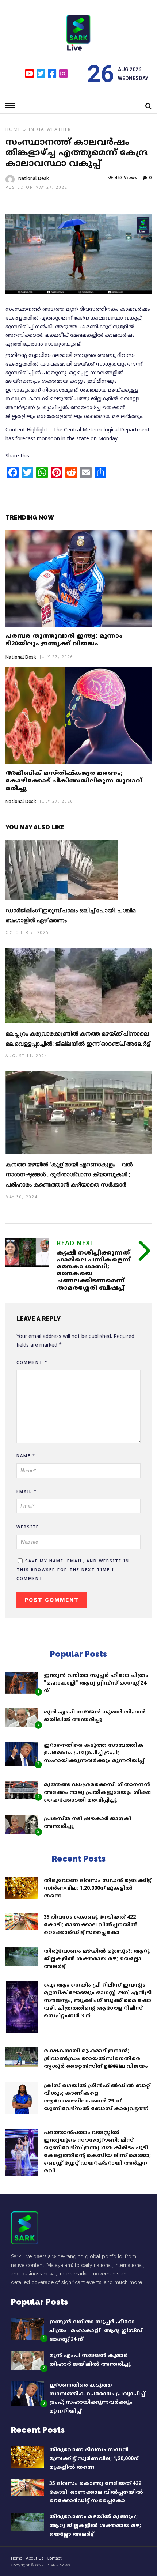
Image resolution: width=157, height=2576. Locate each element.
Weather (59, 130)
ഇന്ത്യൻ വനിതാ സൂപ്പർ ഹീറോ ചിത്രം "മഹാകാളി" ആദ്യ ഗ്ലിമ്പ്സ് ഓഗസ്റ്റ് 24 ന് (96, 1683)
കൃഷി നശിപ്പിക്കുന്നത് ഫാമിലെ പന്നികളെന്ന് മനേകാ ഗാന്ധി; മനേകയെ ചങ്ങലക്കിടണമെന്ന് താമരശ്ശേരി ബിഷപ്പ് (94, 1271)
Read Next (75, 1244)
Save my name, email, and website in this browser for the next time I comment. (73, 1570)
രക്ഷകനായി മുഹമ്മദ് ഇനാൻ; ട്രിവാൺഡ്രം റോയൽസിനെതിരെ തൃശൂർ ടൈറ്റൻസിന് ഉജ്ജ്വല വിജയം (96, 2059)
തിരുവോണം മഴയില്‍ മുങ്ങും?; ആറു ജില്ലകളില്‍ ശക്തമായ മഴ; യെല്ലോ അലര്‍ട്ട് (97, 1959)
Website (28, 1527)
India (37, 130)
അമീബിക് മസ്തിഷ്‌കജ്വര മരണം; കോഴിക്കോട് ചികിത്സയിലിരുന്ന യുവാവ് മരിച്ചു (74, 781)
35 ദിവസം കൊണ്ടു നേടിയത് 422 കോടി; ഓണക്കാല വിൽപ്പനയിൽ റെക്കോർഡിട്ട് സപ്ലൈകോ (91, 1925)
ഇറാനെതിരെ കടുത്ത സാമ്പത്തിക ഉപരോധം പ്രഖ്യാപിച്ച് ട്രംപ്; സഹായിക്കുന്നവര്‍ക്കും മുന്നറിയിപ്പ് (94, 1753)
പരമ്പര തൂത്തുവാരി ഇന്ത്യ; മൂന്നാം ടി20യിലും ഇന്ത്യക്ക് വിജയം (64, 640)
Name (26, 1456)
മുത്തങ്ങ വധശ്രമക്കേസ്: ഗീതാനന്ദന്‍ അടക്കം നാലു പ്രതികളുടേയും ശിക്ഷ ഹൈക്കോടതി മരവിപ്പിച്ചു (97, 1793)
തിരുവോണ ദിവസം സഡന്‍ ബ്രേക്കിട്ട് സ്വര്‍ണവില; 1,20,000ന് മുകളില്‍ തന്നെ (97, 1888)
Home (13, 130)
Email (27, 1492)
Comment (32, 1363)
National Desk (34, 178)
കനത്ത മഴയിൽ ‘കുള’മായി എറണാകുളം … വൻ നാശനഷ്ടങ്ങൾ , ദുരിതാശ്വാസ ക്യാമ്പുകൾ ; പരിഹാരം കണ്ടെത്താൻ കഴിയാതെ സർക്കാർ (69, 1175)
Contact (54, 2558)
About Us (35, 2558)
